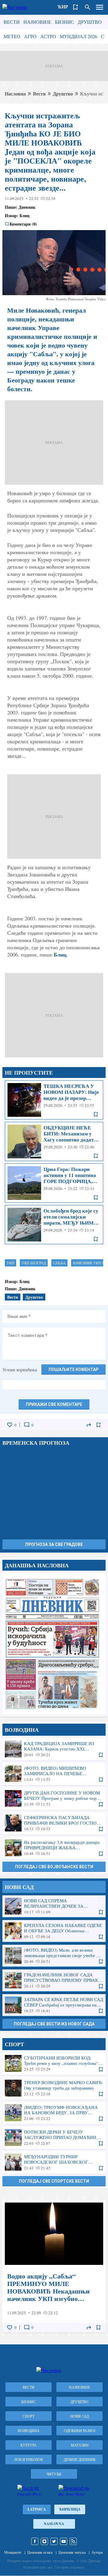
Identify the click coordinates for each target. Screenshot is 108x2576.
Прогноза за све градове (54, 1544)
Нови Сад (79, 2416)
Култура (28, 2445)
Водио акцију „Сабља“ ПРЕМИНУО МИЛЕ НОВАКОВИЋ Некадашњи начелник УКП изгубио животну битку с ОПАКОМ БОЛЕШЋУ (54, 2266)
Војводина (29, 2431)
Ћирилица (70, 2509)
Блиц (60, 954)
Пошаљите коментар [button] (73, 1369)
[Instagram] (44, 2541)
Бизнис (64, 22)
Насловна (15, 94)
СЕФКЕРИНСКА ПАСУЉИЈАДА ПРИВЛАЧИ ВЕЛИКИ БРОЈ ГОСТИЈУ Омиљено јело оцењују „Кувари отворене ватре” (54, 1823)
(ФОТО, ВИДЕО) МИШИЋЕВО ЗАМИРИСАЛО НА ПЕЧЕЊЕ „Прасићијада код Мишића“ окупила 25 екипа (54, 1774)
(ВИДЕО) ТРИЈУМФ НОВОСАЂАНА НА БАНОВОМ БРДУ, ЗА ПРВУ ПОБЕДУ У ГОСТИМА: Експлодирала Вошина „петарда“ (54, 2113)
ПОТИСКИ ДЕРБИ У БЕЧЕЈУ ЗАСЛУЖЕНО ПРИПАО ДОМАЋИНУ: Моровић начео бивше (54, 2137)
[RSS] (73, 2541)
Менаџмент (13, 2552)
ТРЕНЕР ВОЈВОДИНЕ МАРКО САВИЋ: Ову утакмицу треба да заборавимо (54, 2088)
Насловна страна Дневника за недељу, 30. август (54, 1643)
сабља (59, 1263)
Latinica (37, 2509)
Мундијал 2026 (78, 36)
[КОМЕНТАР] (27, 1425)
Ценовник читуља (72, 2552)
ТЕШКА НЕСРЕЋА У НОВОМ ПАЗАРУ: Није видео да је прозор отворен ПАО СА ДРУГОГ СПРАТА (54, 1100)
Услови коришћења (20, 1370)
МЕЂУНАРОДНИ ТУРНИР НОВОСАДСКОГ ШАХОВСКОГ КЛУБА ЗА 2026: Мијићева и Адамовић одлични (54, 2162)
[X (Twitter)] (54, 2541)
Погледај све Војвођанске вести (54, 1867)
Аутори (97, 2552)
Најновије (37, 22)
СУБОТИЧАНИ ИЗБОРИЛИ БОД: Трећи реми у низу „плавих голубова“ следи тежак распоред (54, 2063)
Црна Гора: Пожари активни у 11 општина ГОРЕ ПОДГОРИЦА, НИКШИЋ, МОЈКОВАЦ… (54, 1183)
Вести (12, 22)
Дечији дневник (80, 2459)
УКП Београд (34, 1263)
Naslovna (54, 2524)
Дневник (27, 207)
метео (12, 36)
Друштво (90, 22)
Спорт (28, 2416)
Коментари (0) (23, 224)
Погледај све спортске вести (54, 2181)
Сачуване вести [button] (76, 7)
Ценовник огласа (40, 2552)
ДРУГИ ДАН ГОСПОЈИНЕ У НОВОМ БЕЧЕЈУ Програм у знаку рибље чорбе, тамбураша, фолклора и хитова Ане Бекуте (54, 1798)
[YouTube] (64, 2541)
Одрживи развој (80, 2431)
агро (30, 36)
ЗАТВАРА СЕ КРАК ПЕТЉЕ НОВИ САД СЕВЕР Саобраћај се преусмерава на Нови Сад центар (54, 2005)
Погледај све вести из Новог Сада (54, 2024)
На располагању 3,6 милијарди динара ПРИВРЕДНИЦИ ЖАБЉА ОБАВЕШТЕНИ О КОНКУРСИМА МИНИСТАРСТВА (54, 1848)
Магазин (80, 2445)
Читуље (54, 2474)
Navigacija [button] (100, 7)
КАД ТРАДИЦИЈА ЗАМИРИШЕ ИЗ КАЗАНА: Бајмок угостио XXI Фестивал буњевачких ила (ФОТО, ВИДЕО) (54, 1749)
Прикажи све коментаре (54, 1404)
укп (10, 1263)
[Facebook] (35, 2541)
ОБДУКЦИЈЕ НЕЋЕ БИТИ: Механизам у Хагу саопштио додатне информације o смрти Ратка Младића (54, 1141)
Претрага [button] (88, 7)
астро (48, 36)
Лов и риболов (28, 2459)
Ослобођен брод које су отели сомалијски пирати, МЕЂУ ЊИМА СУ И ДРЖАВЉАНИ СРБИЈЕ (54, 1225)
